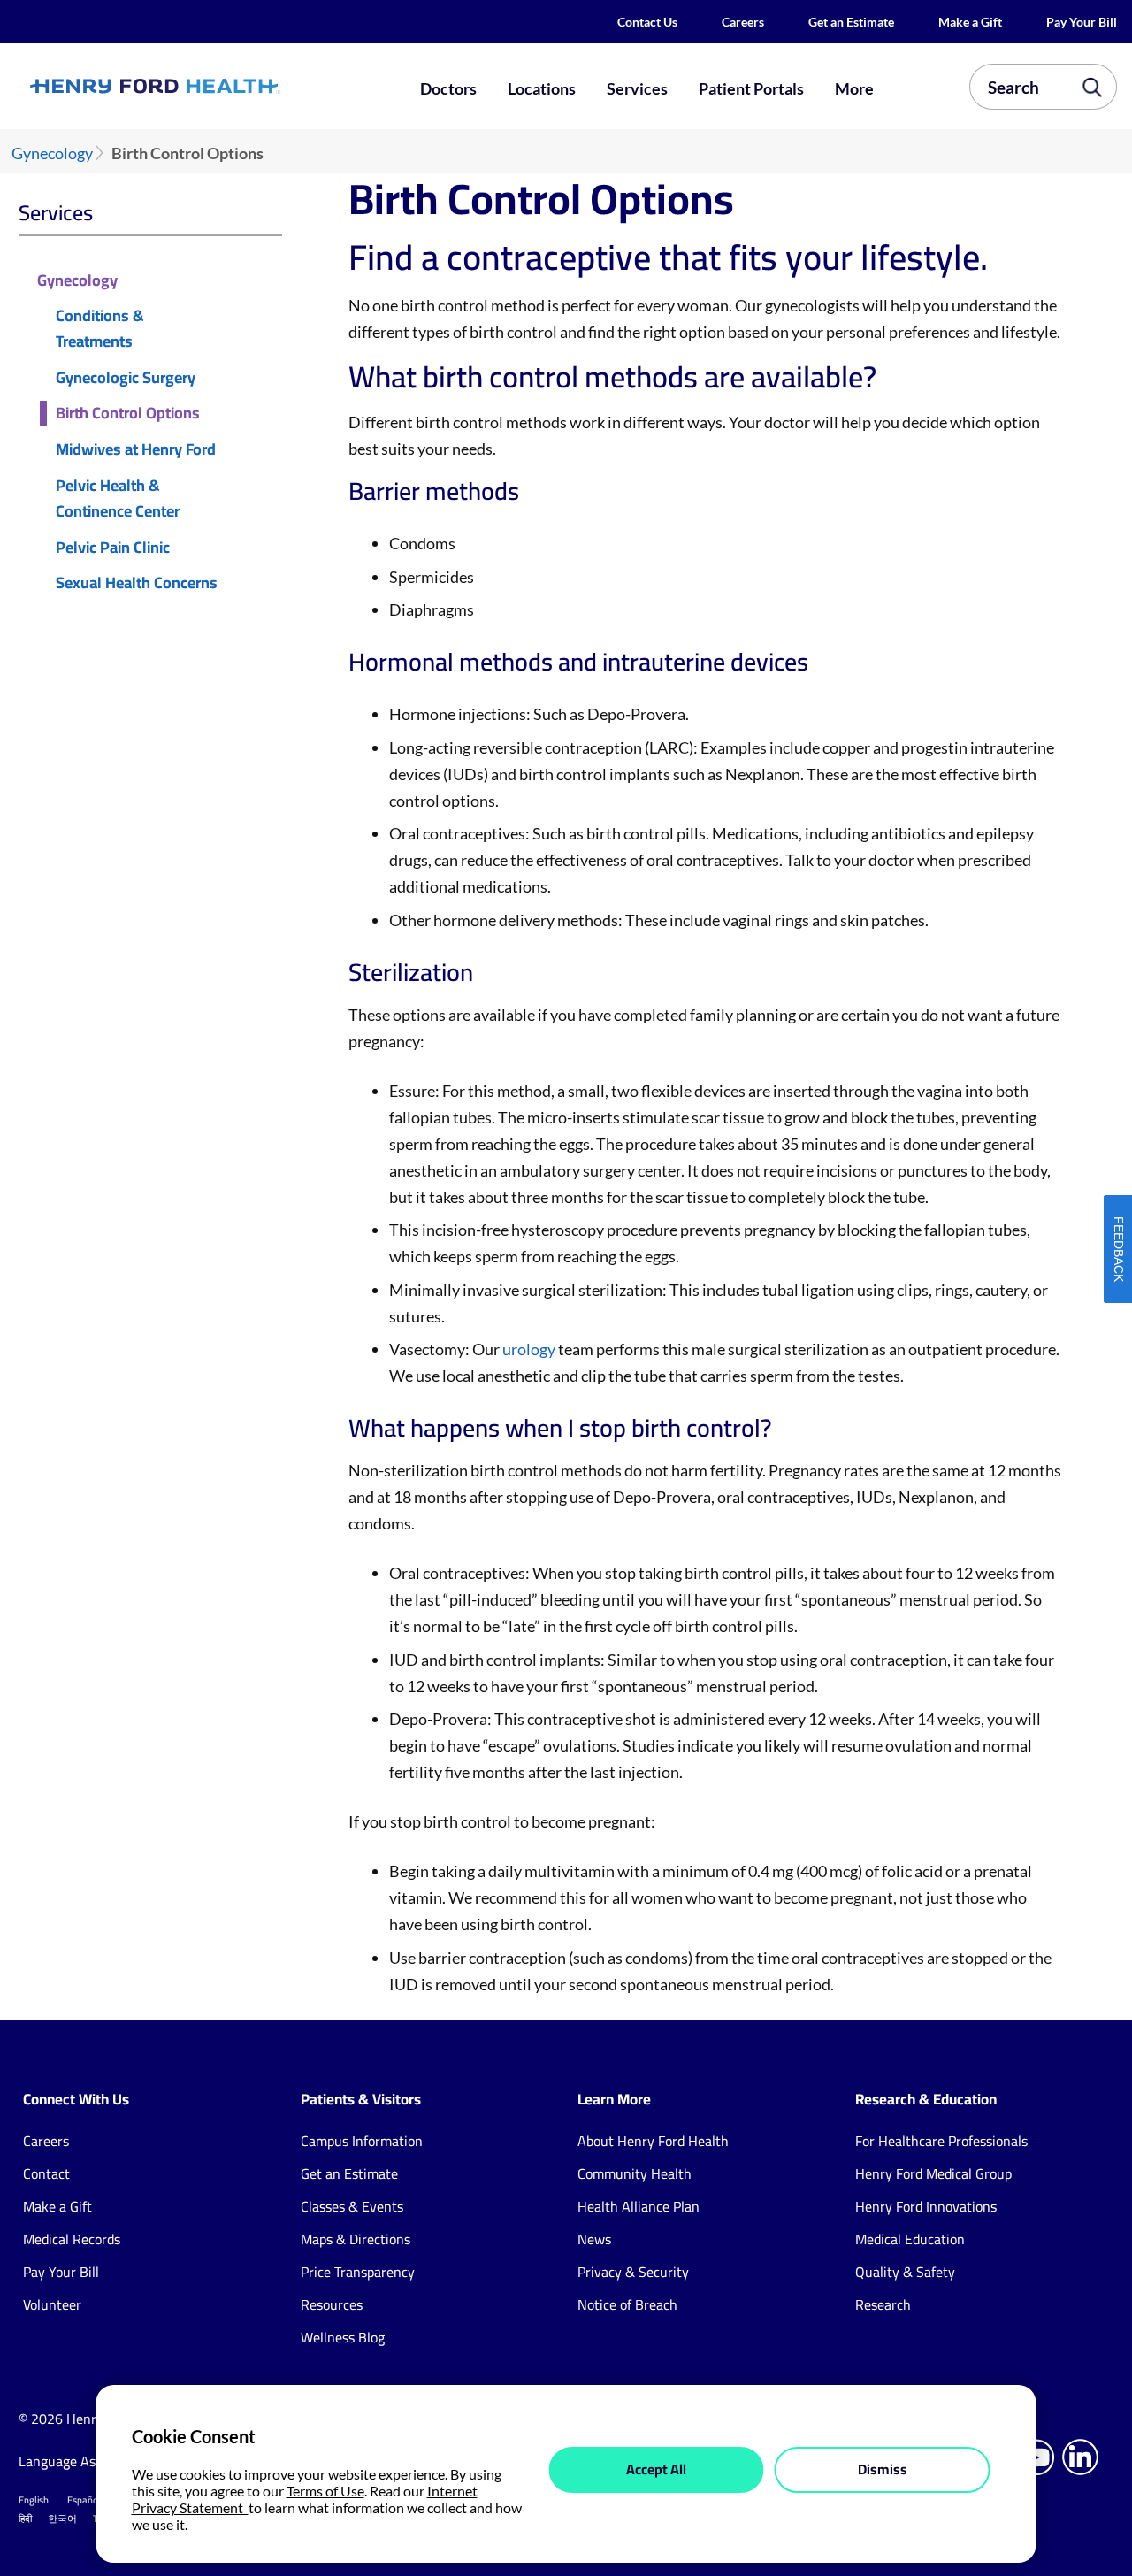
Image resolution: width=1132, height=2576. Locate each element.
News (594, 2239)
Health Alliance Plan (639, 2206)
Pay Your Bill (1082, 22)
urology (530, 1349)
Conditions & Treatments (99, 329)
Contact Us (647, 22)
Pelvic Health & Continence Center (118, 499)
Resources (332, 2304)
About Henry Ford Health (653, 2141)
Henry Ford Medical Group (933, 2173)
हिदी (25, 2518)
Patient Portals (751, 88)
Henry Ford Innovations (926, 2206)
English (34, 2500)
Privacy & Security (633, 2272)
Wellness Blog (343, 2337)
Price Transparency (358, 2272)
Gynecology (52, 153)
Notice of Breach (627, 2304)
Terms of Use (325, 2491)
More (854, 88)
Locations (542, 88)
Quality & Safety (905, 2272)
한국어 (62, 2518)
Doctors (448, 88)
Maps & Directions (356, 2239)
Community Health (635, 2173)
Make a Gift (970, 22)
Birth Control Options (128, 414)
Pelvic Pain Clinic (113, 548)
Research (883, 2304)
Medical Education (910, 2239)
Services (637, 88)
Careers (743, 22)
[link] (209, 86)
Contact (46, 2173)
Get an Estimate (851, 22)
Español (84, 2500)
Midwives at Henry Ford (136, 450)
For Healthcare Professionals (941, 2141)
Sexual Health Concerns (137, 583)
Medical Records (72, 2239)
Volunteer (52, 2304)
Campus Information (362, 2141)
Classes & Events (352, 2206)
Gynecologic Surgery (126, 378)
